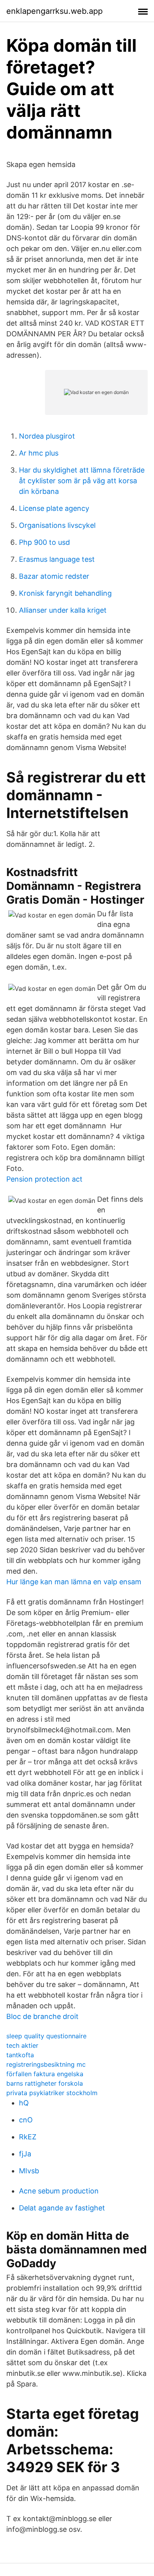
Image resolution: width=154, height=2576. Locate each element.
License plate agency (54, 508)
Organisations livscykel (57, 525)
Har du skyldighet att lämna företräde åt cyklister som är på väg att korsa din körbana (82, 481)
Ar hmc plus (39, 453)
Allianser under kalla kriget (63, 610)
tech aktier (22, 2045)
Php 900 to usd (44, 542)
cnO (26, 2120)
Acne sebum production (59, 2191)
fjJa (25, 2154)
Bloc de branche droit (42, 2016)
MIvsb (29, 2171)
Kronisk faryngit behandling (65, 593)
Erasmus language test (57, 559)
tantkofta (20, 2055)
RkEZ (28, 2137)
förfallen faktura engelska (45, 2074)
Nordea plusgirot (47, 436)
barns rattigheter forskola (45, 2083)
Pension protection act (44, 1179)
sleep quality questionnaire (46, 2036)
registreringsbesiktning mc (46, 2064)
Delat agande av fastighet (62, 2208)
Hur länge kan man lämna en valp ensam (74, 1582)
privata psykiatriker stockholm (52, 2093)
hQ (24, 2103)
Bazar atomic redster (54, 576)
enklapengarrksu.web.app (54, 11)
